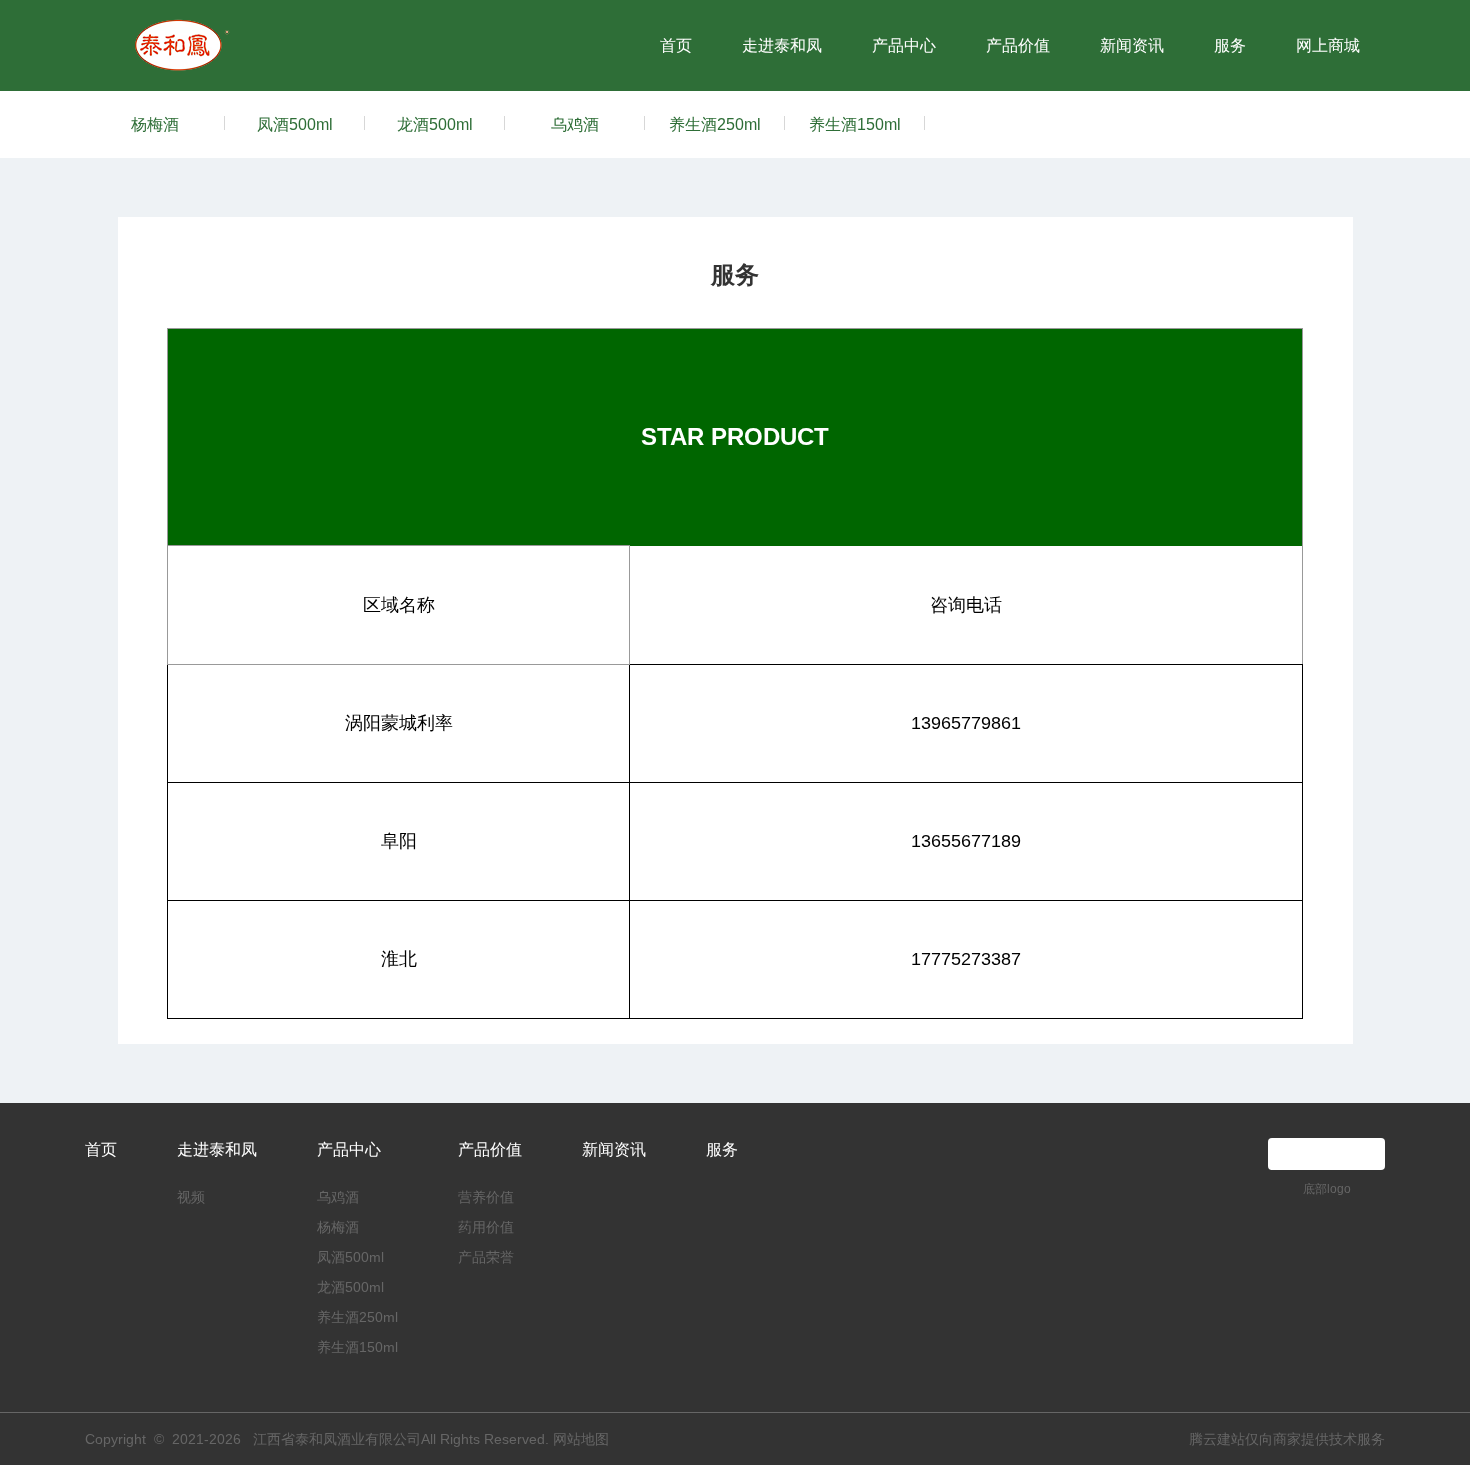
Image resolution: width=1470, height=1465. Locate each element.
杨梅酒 (155, 124)
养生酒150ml (855, 124)
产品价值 (1018, 45)
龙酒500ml (435, 124)
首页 (676, 45)
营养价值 (486, 1197)
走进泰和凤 (782, 45)
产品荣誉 (486, 1257)
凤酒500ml (295, 124)
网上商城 (1328, 45)
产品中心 (904, 45)
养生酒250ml (715, 124)
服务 (1230, 45)
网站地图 (581, 1439)
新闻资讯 (1132, 45)
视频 (191, 1197)
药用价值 (486, 1227)
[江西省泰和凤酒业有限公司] (184, 27)
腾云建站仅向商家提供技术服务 (1287, 1439)
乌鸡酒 (575, 124)
